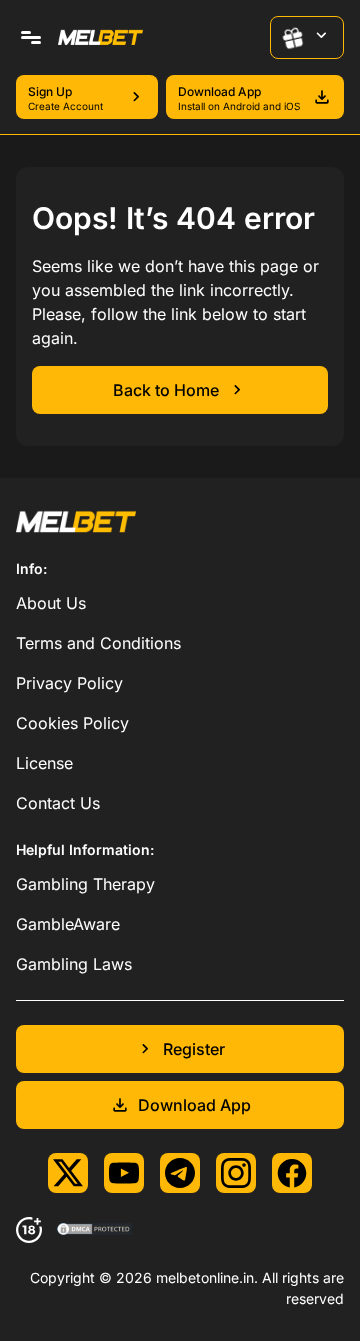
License (44, 763)
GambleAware (68, 924)
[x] (68, 1173)
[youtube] (124, 1173)
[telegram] (180, 1173)
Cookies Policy (72, 723)
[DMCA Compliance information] (95, 1230)
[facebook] (292, 1173)
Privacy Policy (69, 683)
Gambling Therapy (85, 884)
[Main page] (100, 37)
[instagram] (236, 1173)
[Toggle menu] (31, 38)
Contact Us (58, 803)
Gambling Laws (74, 964)
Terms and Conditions (98, 643)
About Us (51, 603)
